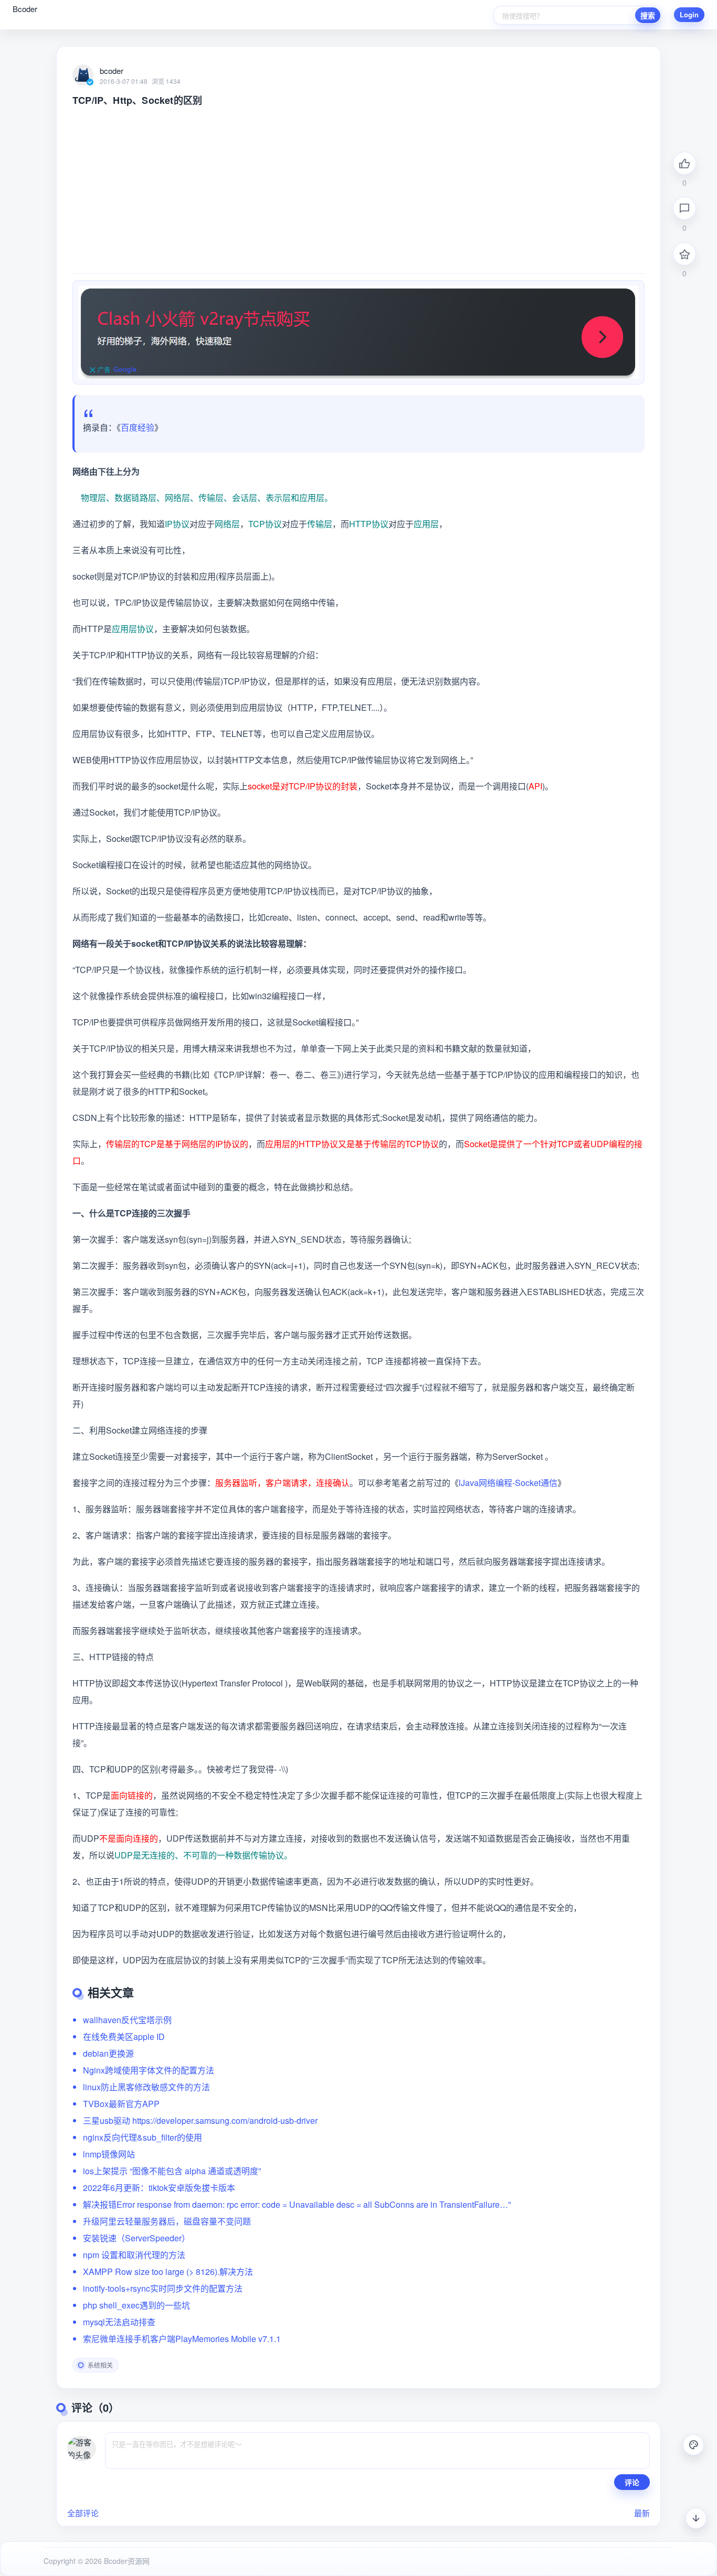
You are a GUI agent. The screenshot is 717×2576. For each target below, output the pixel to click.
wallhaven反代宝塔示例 (127, 2020)
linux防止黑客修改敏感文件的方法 (146, 2087)
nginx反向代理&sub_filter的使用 (143, 2137)
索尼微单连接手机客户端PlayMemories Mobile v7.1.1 (182, 2339)
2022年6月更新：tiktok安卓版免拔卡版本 (159, 2188)
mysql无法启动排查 (119, 2322)
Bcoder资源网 (126, 2561)
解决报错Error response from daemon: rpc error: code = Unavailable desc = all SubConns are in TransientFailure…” (297, 2204)
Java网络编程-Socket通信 (509, 1483)
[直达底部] (696, 2518)
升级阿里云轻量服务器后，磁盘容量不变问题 (167, 2221)
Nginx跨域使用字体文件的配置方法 (149, 2070)
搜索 (648, 15)
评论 (632, 2482)
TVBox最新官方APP (121, 2104)
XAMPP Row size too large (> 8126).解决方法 (168, 2272)
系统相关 (100, 2365)
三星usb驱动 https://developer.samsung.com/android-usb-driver (200, 2120)
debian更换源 (108, 2053)
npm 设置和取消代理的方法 (134, 2255)
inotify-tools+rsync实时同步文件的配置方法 (163, 2288)
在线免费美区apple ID (124, 2037)
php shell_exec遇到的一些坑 (136, 2305)
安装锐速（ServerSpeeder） (136, 2238)
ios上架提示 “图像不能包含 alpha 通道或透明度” (172, 2171)
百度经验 (138, 427)
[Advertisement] (358, 185)
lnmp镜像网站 (109, 2154)
